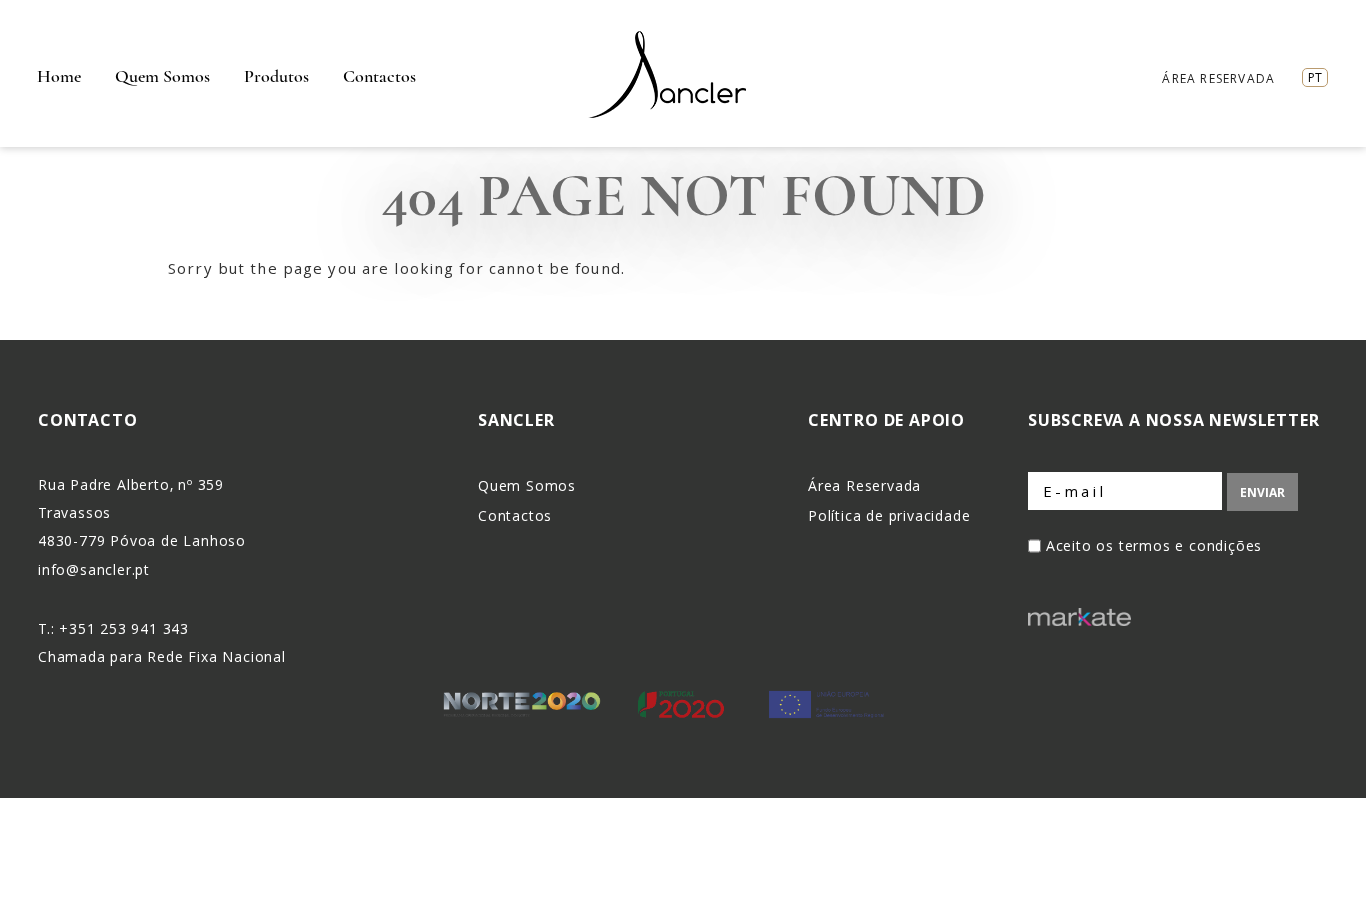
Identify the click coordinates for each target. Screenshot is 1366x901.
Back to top (1340, 874)
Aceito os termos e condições (1154, 545)
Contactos (379, 76)
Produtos (276, 76)
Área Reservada (1218, 78)
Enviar (1262, 492)
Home (59, 76)
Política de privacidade (889, 515)
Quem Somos (162, 76)
